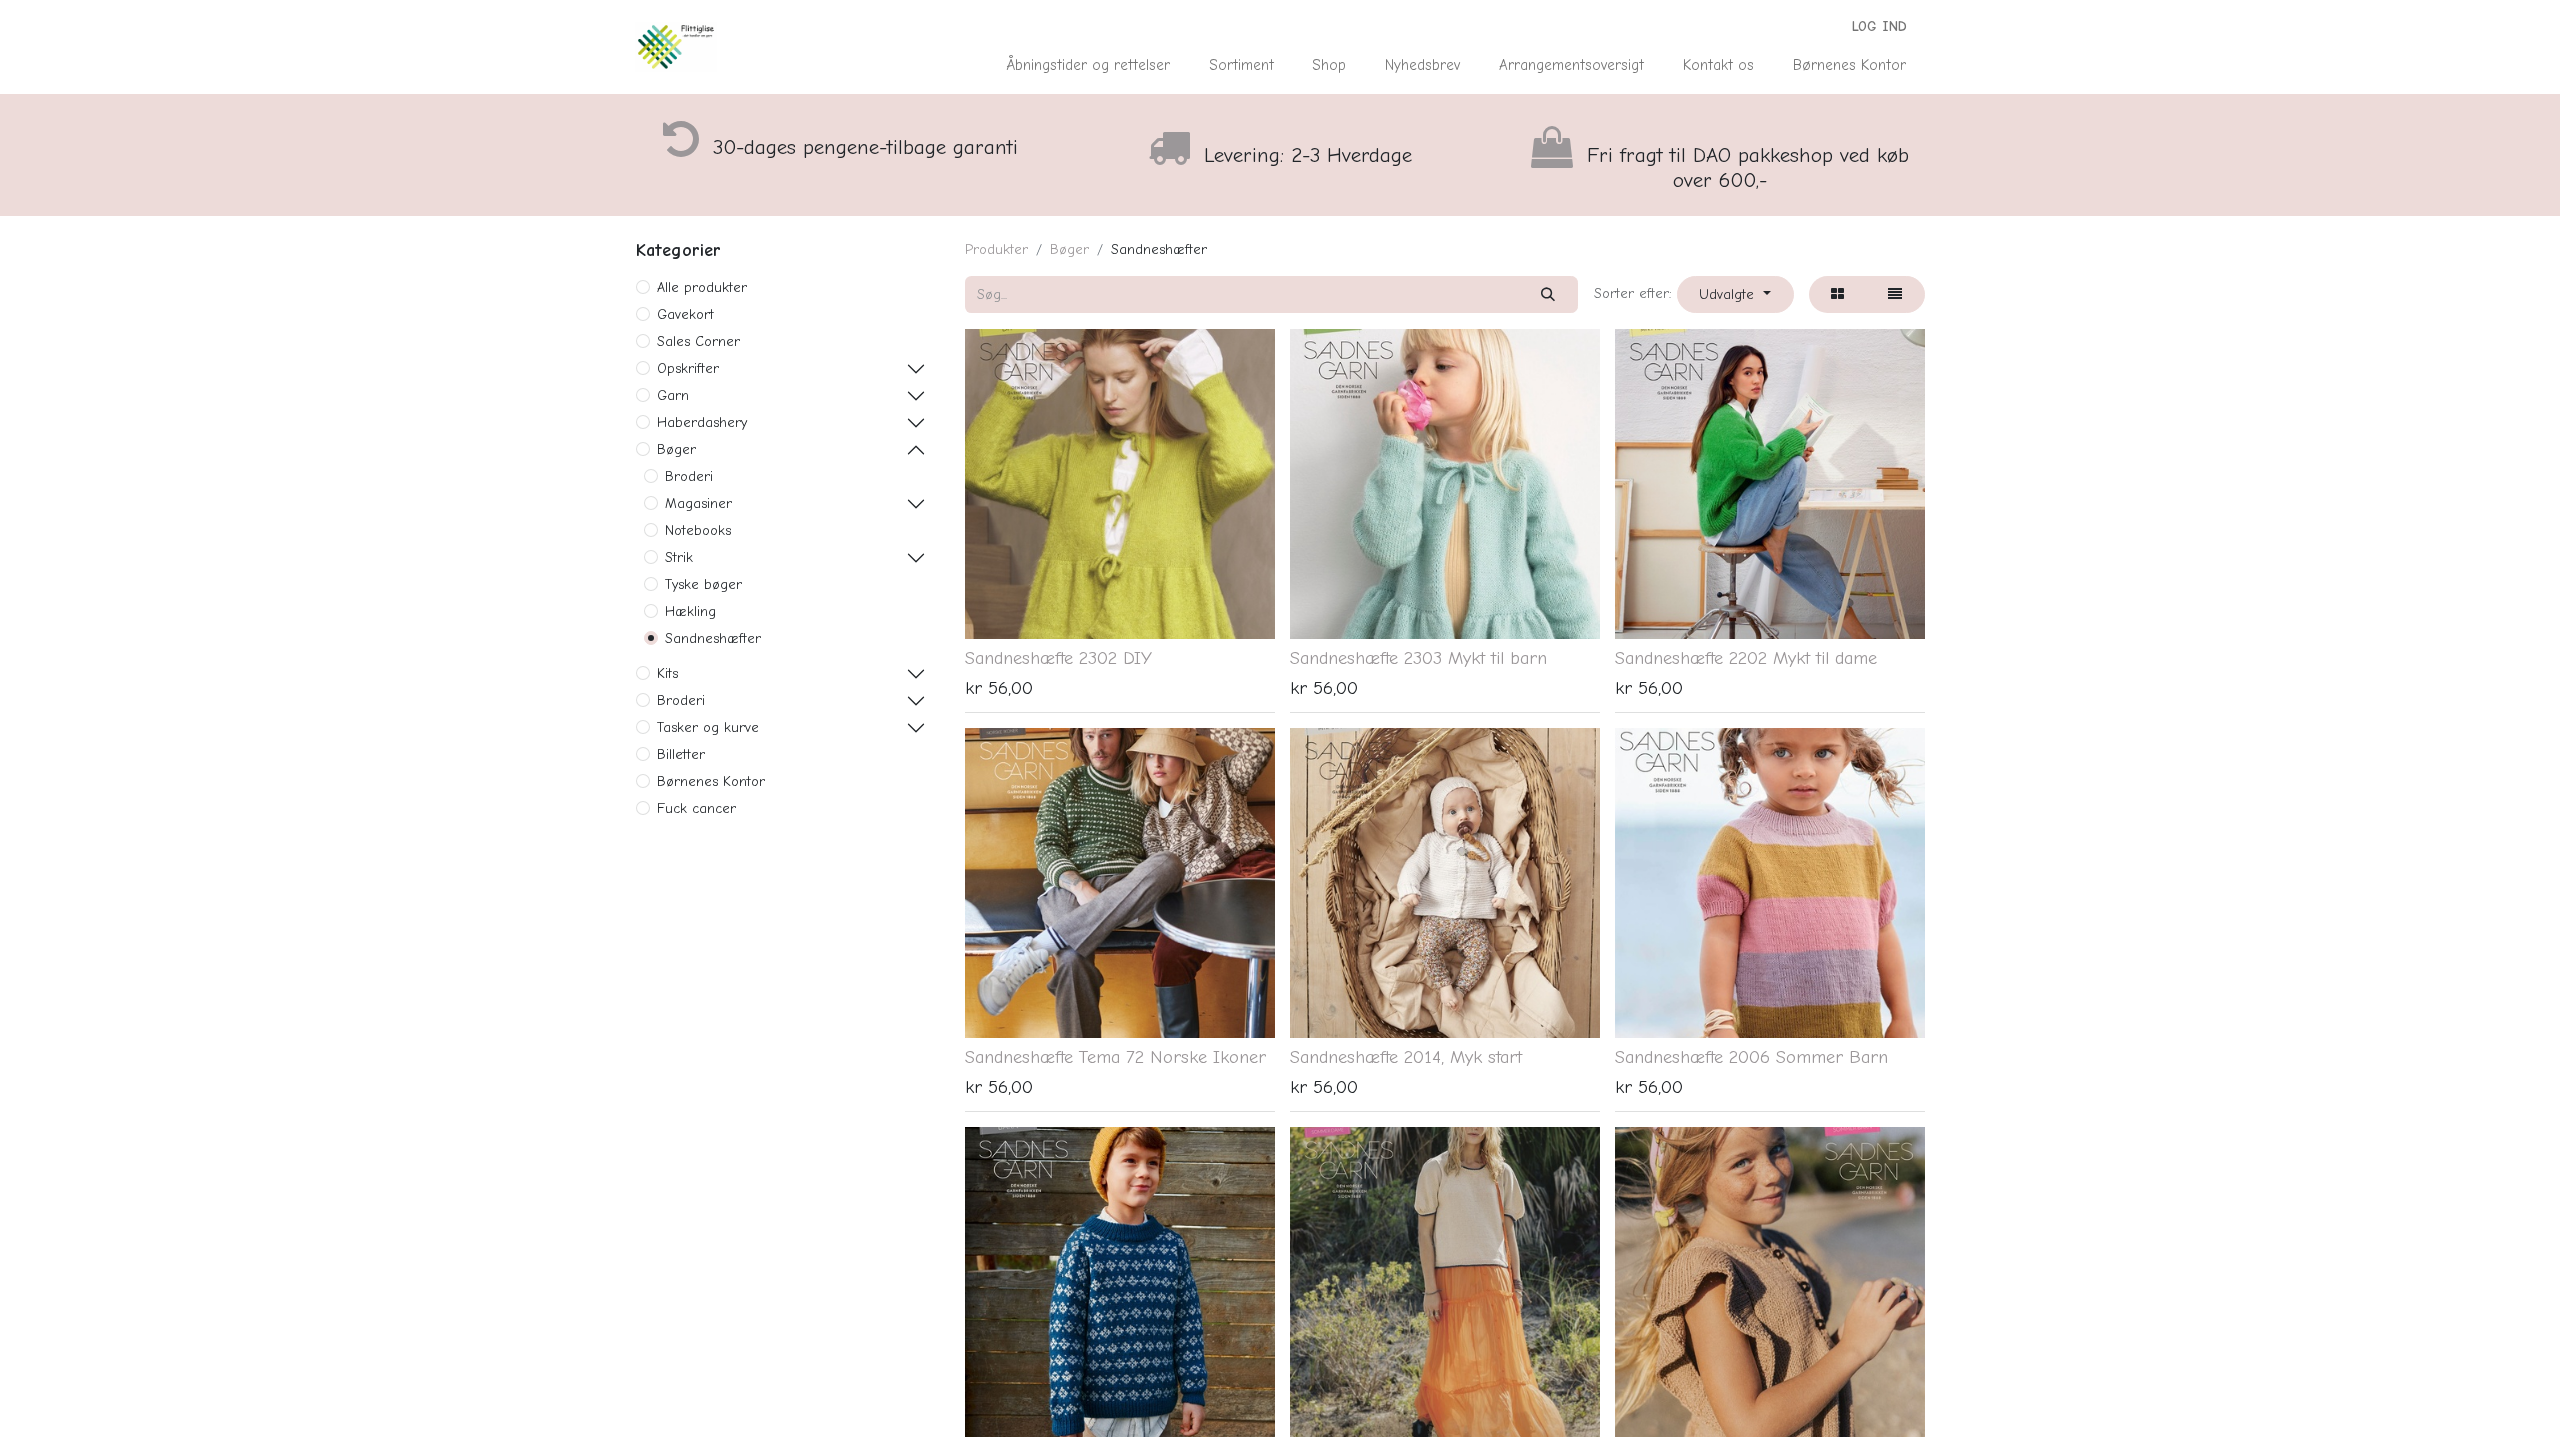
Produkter (996, 249)
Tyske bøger (703, 584)
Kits (667, 673)
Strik (679, 557)
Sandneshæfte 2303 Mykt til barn (1418, 658)
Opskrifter (688, 368)
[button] (1735, 294)
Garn (673, 395)
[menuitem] (1088, 65)
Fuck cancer (696, 808)
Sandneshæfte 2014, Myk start (1406, 1057)
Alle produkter (702, 287)
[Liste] (1895, 294)
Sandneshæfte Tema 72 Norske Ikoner (1115, 1057)
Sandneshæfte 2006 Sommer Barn (1751, 1057)
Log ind (1879, 26)
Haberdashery (702, 422)
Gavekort (685, 314)
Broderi (689, 476)
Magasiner (698, 503)
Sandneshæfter (713, 638)
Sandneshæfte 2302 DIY (1058, 658)
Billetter (681, 754)
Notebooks (698, 530)
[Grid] (1838, 294)
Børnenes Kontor (711, 781)
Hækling (690, 611)
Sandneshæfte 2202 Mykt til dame (1746, 658)
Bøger (676, 449)
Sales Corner (698, 341)
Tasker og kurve (708, 727)
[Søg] (1548, 294)
